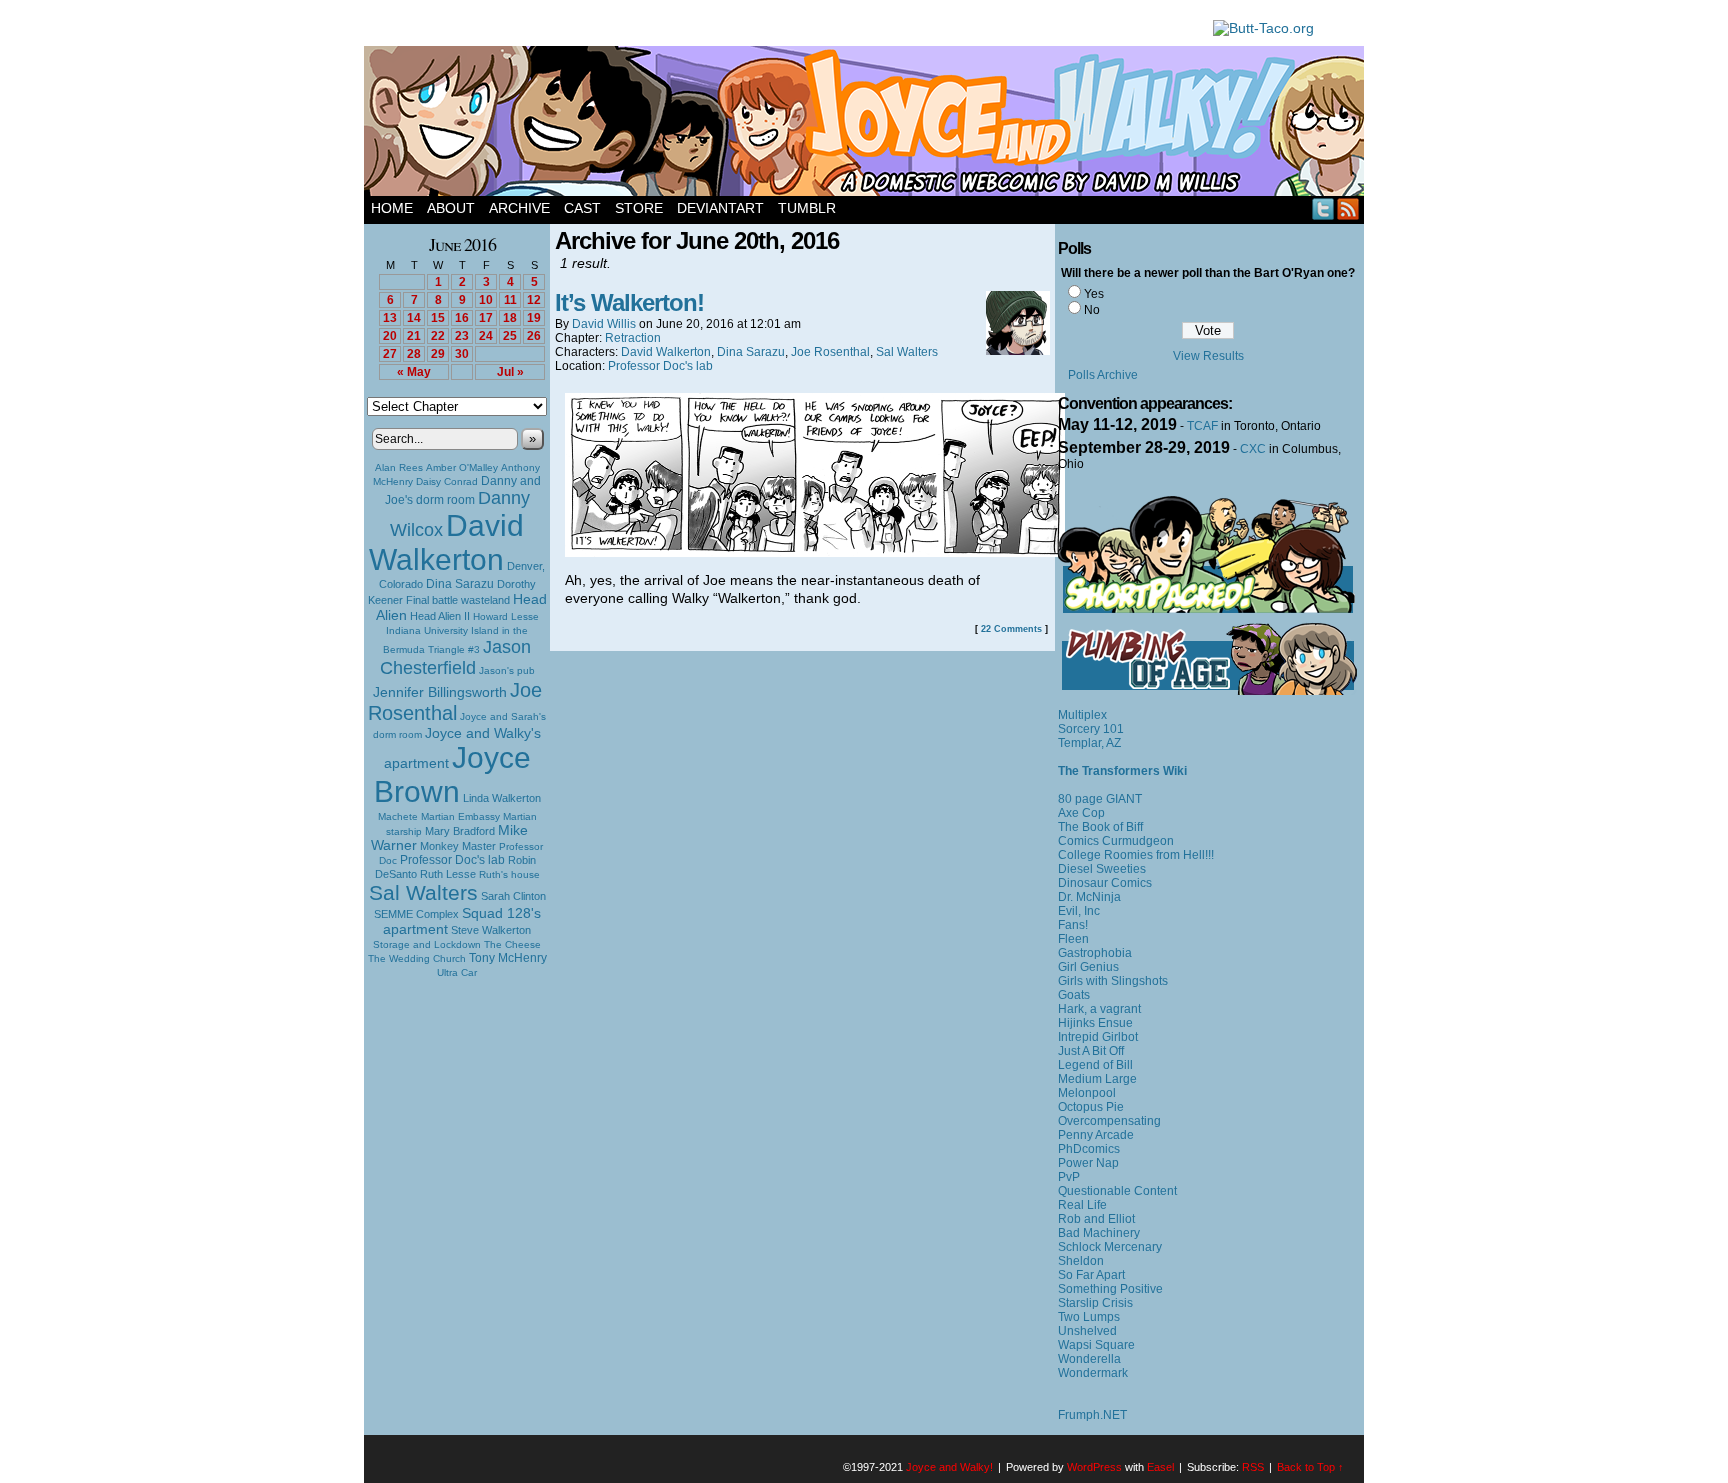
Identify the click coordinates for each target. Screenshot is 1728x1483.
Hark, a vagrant (1099, 1009)
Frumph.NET (1092, 1415)
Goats (1074, 995)
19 (534, 318)
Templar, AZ (1089, 743)
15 (438, 318)
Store (639, 208)
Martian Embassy (460, 816)
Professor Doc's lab (452, 859)
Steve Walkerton (491, 930)
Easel (1160, 1467)
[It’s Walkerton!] (815, 552)
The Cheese (512, 944)
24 (486, 336)
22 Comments (1011, 629)
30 (462, 354)
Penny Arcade (1096, 1135)
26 (534, 336)
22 (438, 336)
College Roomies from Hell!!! (1136, 855)
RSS (1348, 208)
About (451, 208)
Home (392, 208)
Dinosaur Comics (1105, 883)
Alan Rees (399, 467)
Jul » (510, 372)
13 (390, 318)
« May (414, 372)
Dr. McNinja (1089, 897)
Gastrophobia (1095, 953)
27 (390, 354)
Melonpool (1087, 1093)
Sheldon (1081, 1261)
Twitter (1323, 208)
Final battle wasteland (458, 600)
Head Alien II (440, 616)
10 (486, 300)
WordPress (1094, 1467)
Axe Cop (1081, 813)
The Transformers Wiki (1122, 771)
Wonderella (1089, 1359)
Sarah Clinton (513, 896)
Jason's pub (507, 670)
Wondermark (1093, 1373)
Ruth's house (509, 874)
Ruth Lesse (448, 874)
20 (390, 336)
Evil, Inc (1079, 911)
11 (510, 300)
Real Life (1082, 1205)
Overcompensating (1109, 1121)
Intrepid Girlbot (1098, 1037)
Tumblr (807, 208)
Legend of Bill (1095, 1065)
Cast (582, 208)
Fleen (1073, 939)
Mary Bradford (460, 831)
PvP (1069, 1177)
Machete (398, 816)
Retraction (633, 338)
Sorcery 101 (1091, 729)
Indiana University (427, 630)
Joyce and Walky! (867, 124)
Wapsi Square (1096, 1345)
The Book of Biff (1100, 827)
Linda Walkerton (502, 798)
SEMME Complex (416, 914)
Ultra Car (457, 972)
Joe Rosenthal (455, 701)
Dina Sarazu (460, 584)
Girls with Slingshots (1113, 981)
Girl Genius (1088, 967)
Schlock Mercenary (1110, 1247)
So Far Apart (1091, 1275)
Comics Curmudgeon (1116, 841)
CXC (1253, 449)
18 (510, 318)
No (1092, 310)
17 (486, 318)
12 (534, 300)
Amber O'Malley (462, 467)
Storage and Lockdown (427, 944)
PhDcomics (1089, 1149)
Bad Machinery (1099, 1233)
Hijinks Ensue (1095, 1023)
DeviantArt (720, 208)
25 (510, 336)
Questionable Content (1117, 1191)
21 (414, 336)
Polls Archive (1103, 375)
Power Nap (1088, 1163)
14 (414, 318)
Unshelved (1087, 1331)
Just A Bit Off (1091, 1051)
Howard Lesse (506, 616)
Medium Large (1097, 1079)
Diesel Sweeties (1102, 869)
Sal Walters (423, 892)
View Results (1208, 356)
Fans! (1073, 925)
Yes (1094, 294)
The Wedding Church (417, 958)
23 (462, 336)
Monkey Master (458, 846)
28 (414, 354)
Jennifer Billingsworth (440, 692)
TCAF (1202, 426)
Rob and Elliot (1096, 1219)
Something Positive (1110, 1289)
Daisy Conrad (447, 481)
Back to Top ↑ (1310, 1467)
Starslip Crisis (1095, 1303)
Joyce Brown (452, 774)
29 (438, 354)
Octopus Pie (1091, 1107)
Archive (519, 208)
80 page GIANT (1100, 799)
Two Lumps (1089, 1317)
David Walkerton (446, 542)
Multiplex (1082, 715)
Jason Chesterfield (456, 657)
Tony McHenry (508, 958)
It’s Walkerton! (629, 302)
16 (462, 318)
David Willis (604, 324)
